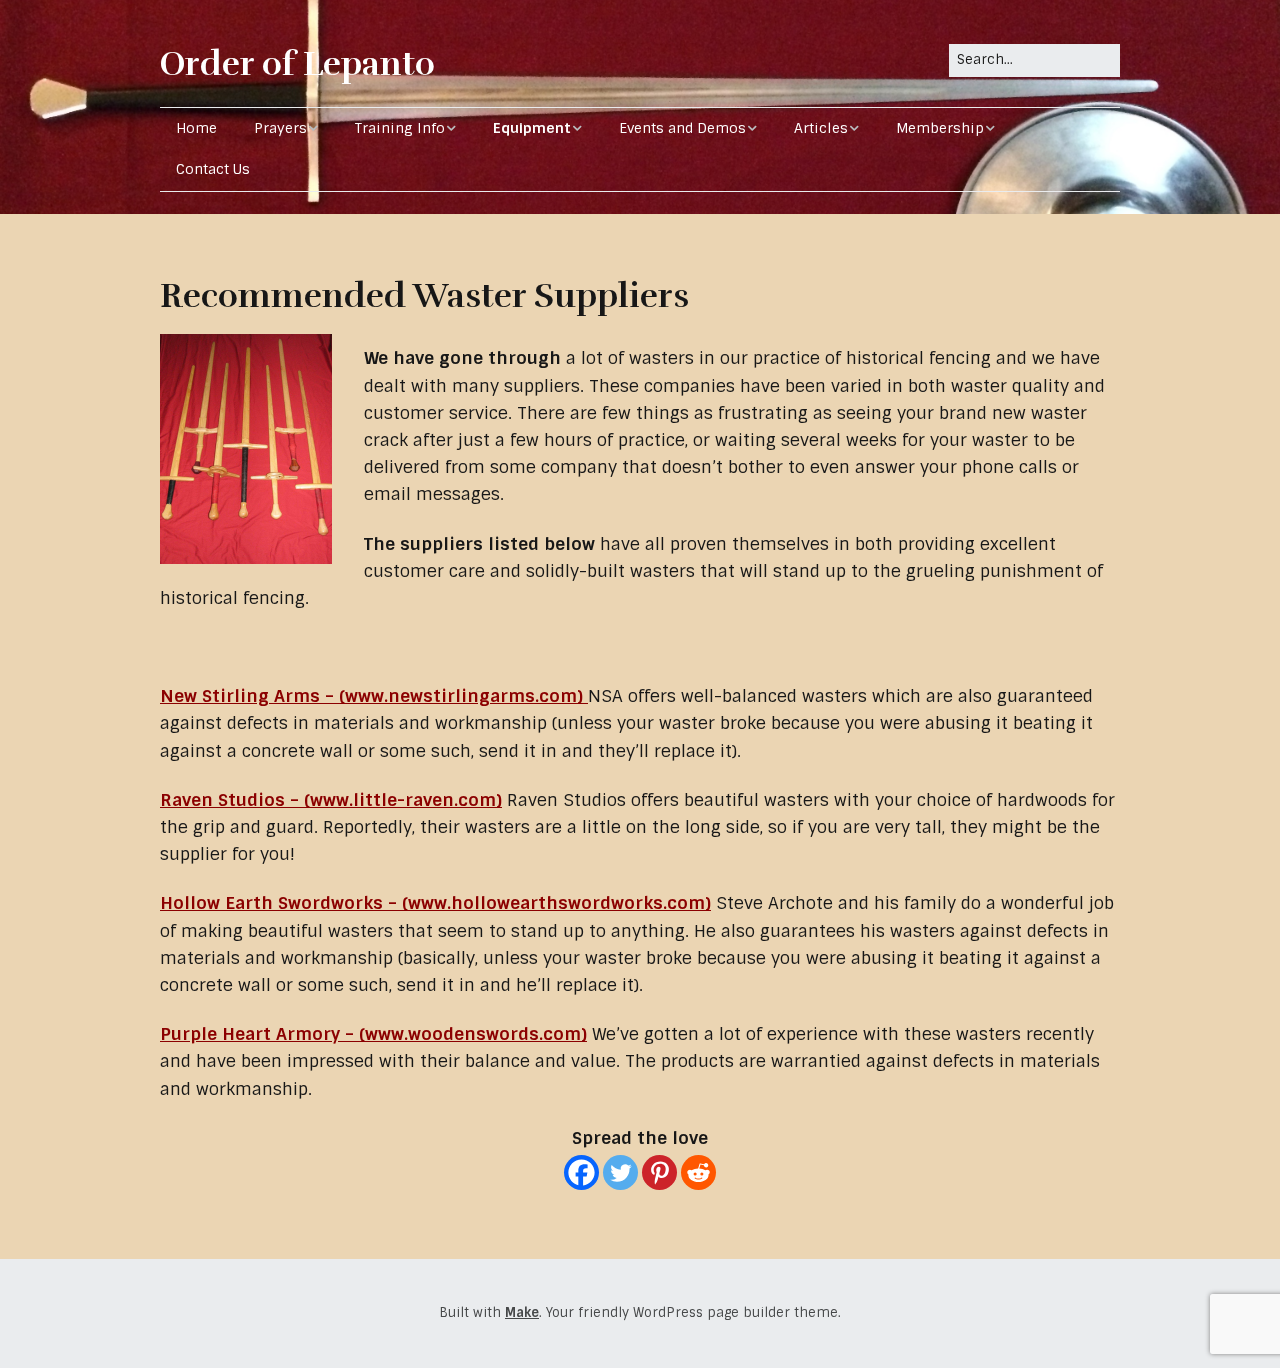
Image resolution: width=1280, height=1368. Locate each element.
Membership (940, 128)
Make (522, 1312)
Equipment (532, 128)
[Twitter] (620, 1172)
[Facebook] (581, 1172)
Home (196, 128)
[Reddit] (698, 1172)
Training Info (400, 128)
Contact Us (213, 169)
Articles (821, 128)
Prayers (280, 128)
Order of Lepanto (297, 64)
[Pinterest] (659, 1172)
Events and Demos (682, 128)
